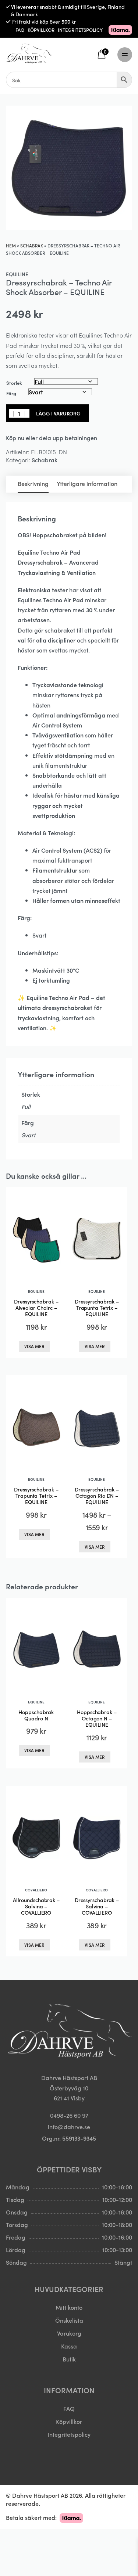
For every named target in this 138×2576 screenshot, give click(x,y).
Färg (11, 393)
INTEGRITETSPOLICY (80, 30)
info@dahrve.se (69, 2127)
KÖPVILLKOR (41, 30)
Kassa (69, 2346)
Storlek (14, 383)
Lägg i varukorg (58, 413)
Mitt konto (69, 2307)
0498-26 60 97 (69, 2115)
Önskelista (69, 2320)
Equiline (17, 274)
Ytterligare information (87, 483)
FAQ (20, 30)
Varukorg (69, 2333)
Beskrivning (33, 483)
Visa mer (34, 1346)
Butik (69, 2359)
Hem (11, 245)
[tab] (33, 484)
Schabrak (32, 245)
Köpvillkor (69, 2421)
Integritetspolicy (69, 2434)
